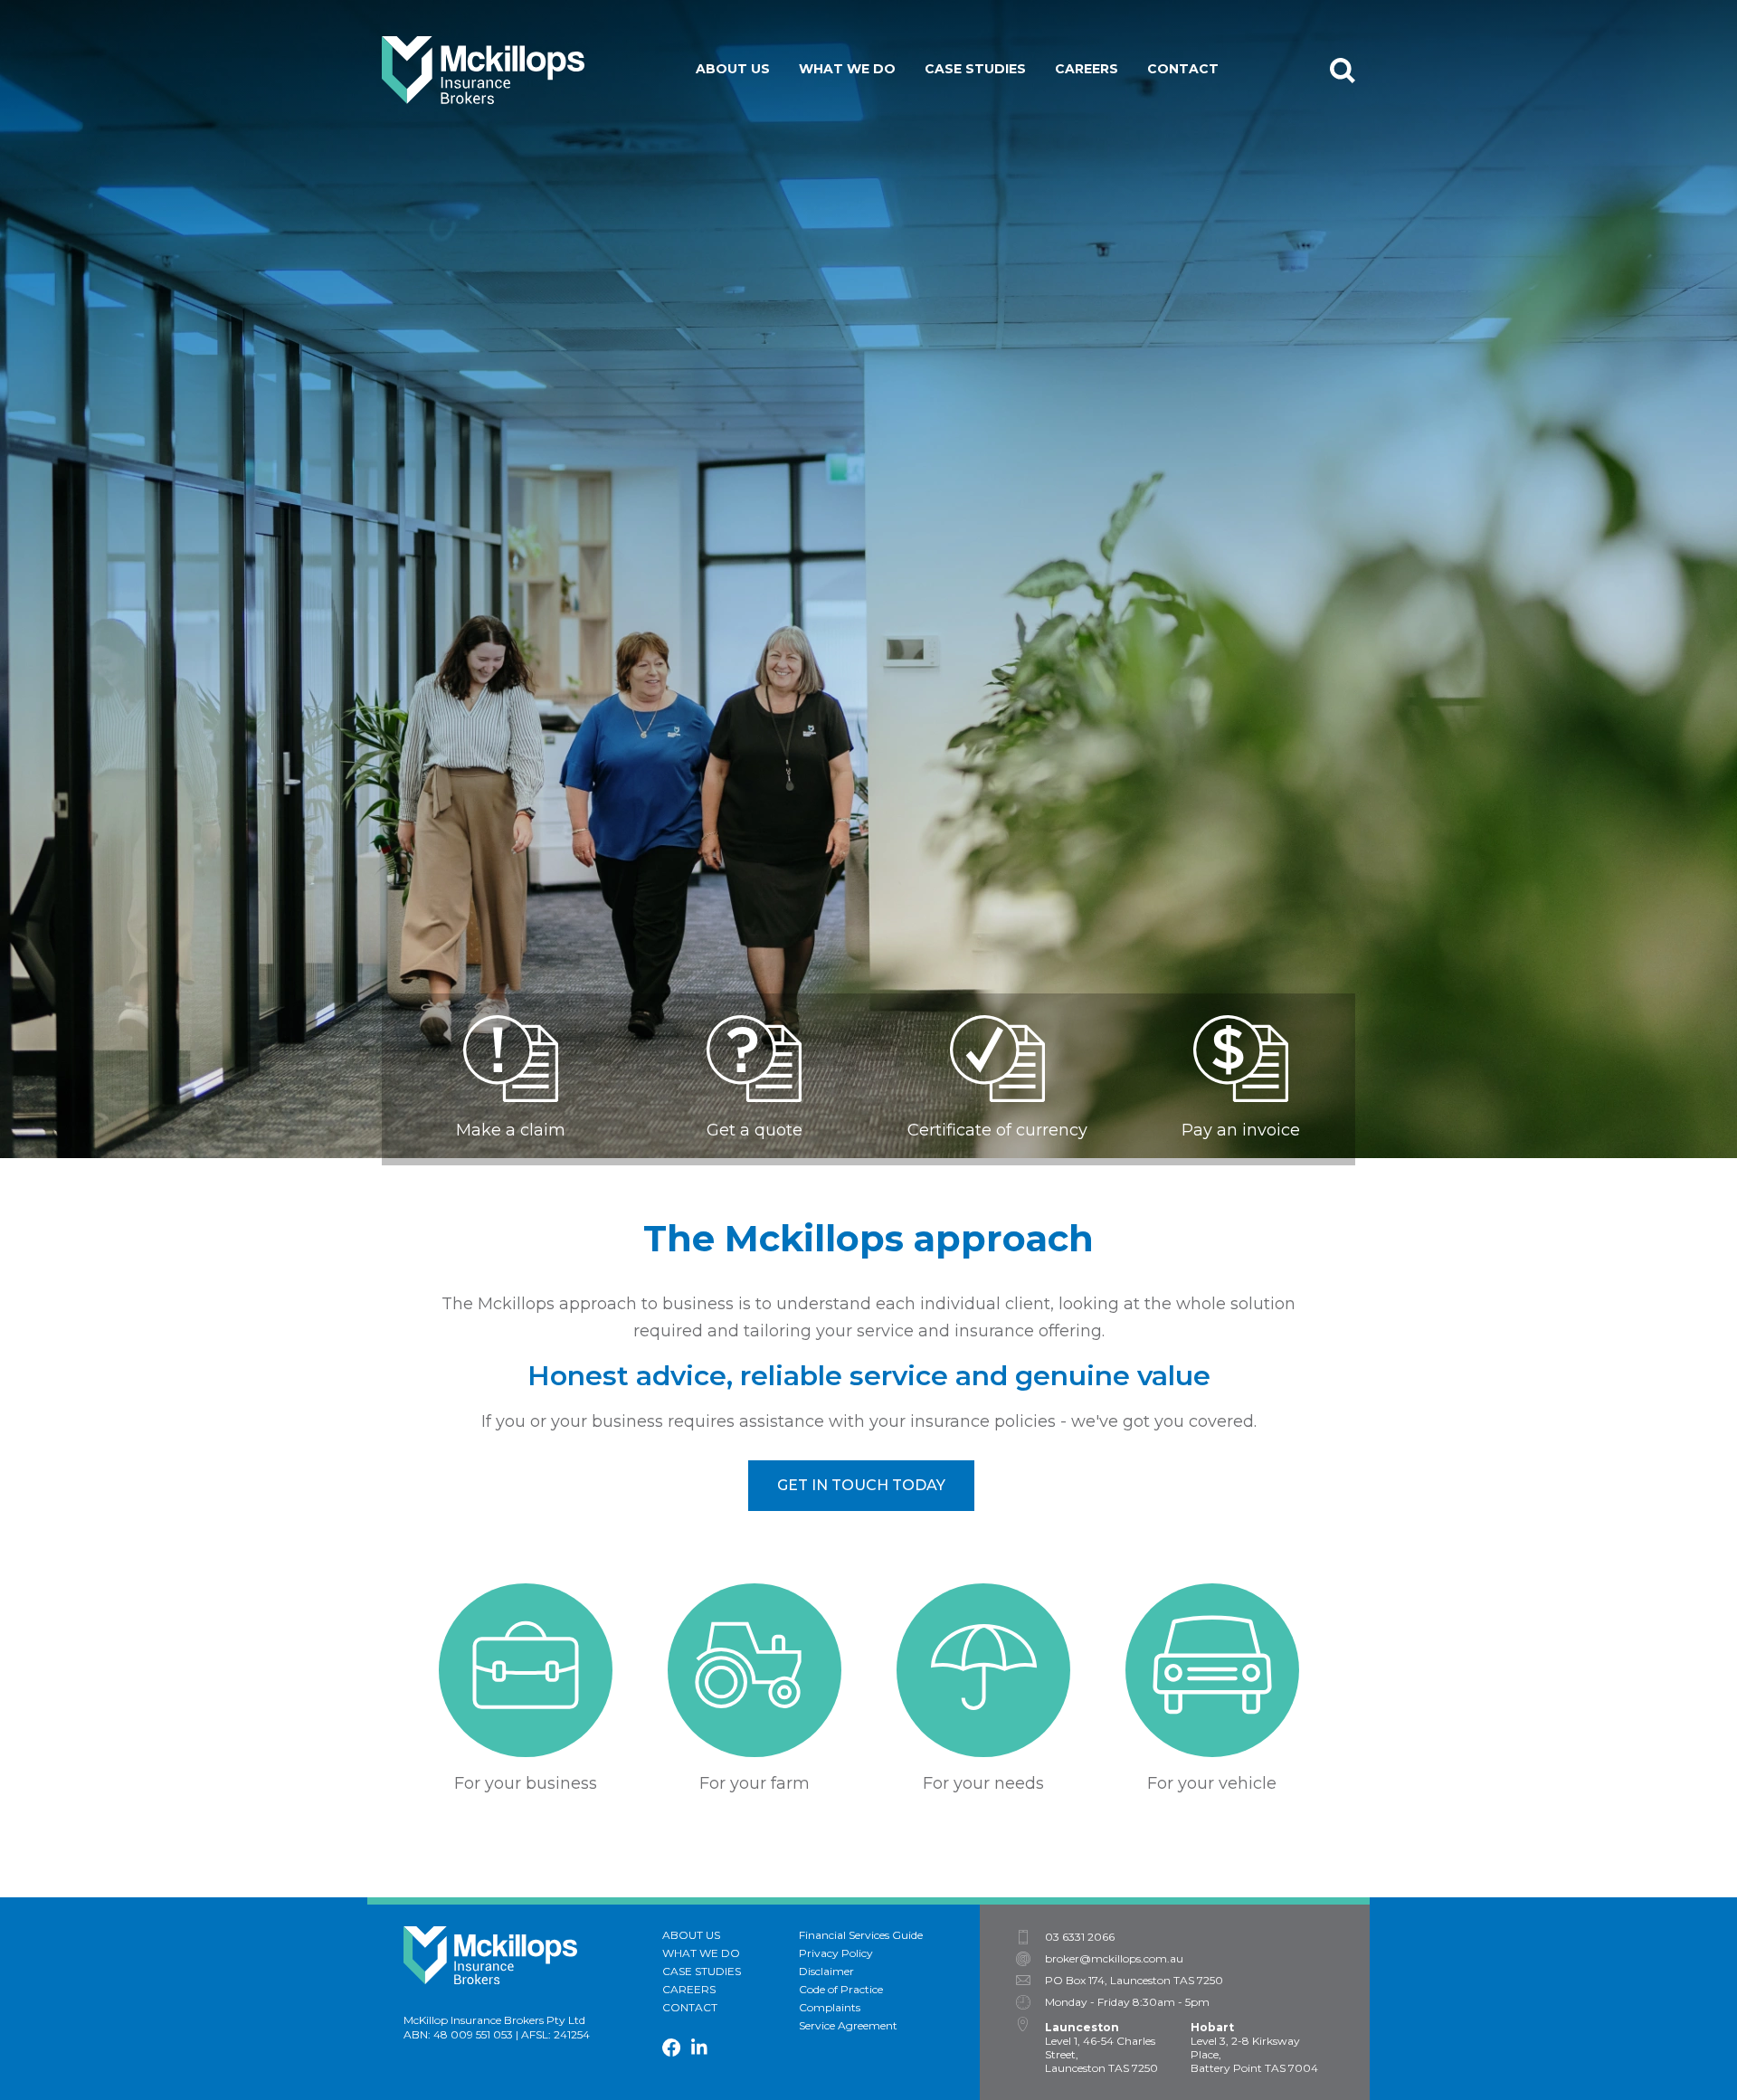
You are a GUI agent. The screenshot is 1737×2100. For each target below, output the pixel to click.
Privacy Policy (836, 1953)
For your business (883, 110)
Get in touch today (861, 1485)
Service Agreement (848, 2025)
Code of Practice (841, 1989)
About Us (733, 69)
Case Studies (975, 69)
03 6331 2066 (1080, 1937)
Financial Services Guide (861, 1935)
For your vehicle (878, 192)
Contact (1183, 69)
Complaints (830, 2007)
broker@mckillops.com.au (1114, 1959)
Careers (1087, 69)
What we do (847, 69)
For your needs (872, 165)
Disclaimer (826, 1971)
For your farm (869, 138)
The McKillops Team (785, 110)
